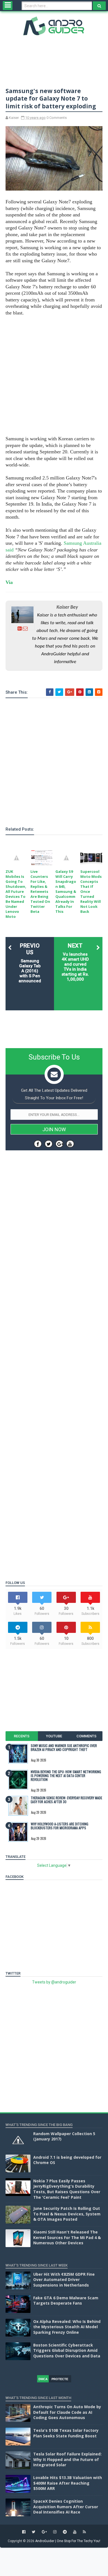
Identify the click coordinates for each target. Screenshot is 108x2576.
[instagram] (55, 2532)
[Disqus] (54, 1351)
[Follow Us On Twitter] (49, 1144)
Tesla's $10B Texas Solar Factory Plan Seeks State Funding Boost (66, 2433)
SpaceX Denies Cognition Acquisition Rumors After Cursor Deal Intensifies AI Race (66, 2507)
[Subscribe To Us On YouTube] (70, 1144)
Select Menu (8, 6)
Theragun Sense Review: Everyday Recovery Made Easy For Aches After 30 (66, 1800)
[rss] (84, 2532)
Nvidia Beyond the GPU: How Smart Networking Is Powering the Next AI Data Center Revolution (66, 1776)
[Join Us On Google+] (59, 1144)
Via (9, 582)
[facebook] (24, 2532)
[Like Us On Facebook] (38, 1144)
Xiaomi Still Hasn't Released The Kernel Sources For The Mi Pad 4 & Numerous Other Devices (67, 2237)
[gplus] (44, 2532)
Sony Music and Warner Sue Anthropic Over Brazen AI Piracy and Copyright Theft (64, 1747)
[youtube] (75, 2532)
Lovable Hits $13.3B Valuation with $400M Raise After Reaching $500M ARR (68, 2483)
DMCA (43, 2379)
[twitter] (34, 2532)
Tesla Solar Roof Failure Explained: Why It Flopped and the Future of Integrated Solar (67, 2459)
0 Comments (57, 118)
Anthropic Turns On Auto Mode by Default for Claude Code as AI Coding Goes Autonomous (67, 2412)
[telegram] (65, 2532)
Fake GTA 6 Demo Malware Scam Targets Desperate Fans (66, 2301)
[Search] (99, 6)
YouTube (54, 1736)
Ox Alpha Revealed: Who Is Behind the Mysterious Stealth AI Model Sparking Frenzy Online (67, 2327)
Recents (22, 1736)
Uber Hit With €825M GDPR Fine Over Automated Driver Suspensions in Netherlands (64, 2280)
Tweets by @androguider (54, 1982)
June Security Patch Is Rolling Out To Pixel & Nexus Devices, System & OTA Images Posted (67, 2214)
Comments (86, 1736)
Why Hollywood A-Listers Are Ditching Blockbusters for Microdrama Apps (60, 1826)
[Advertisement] (54, 376)
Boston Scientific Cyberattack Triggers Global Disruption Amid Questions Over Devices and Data (67, 2350)
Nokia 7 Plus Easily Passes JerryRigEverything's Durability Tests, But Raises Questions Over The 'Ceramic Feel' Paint (67, 2189)
